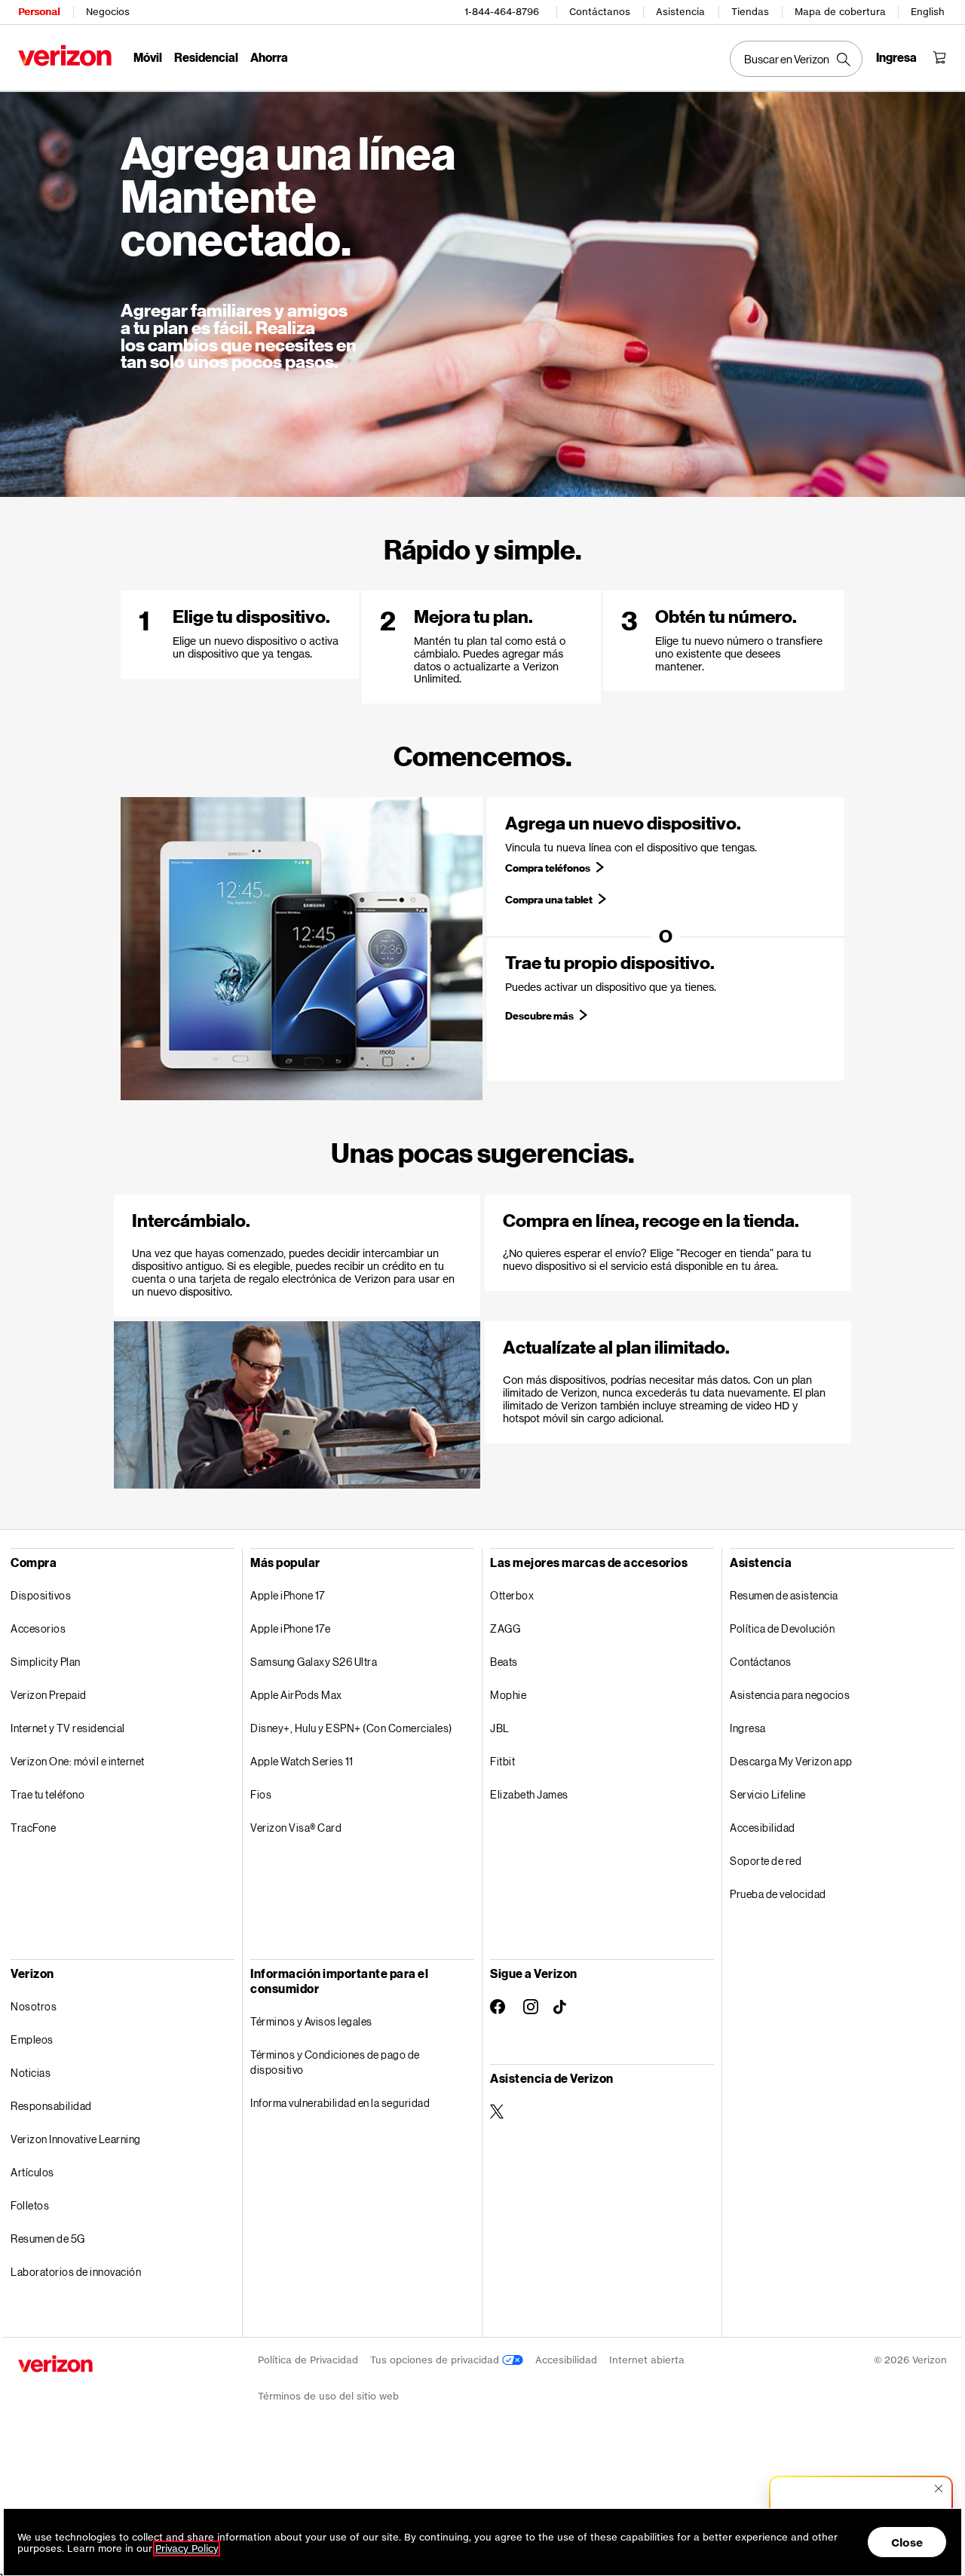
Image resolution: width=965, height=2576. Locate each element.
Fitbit (502, 1761)
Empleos (32, 2039)
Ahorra (269, 57)
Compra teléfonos (548, 868)
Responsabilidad (51, 2106)
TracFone (33, 1828)
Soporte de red (766, 1861)
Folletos (30, 2205)
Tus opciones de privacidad (436, 2360)
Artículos (32, 2172)
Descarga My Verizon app (791, 1761)
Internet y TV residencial (68, 1728)
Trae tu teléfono (47, 1794)
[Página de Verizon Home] (65, 55)
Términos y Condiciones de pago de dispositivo (335, 2062)
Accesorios (38, 1628)
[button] (861, 2501)
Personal (39, 12)
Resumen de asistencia (784, 1595)
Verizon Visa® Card (296, 1828)
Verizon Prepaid (49, 1695)
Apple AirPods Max (296, 1695)
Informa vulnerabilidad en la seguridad (340, 2103)
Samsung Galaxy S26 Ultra (314, 1662)
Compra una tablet (549, 900)
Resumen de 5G (48, 2239)
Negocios (108, 12)
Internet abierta (647, 2360)
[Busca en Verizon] (796, 59)
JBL (500, 1728)
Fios (261, 1794)
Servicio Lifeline (768, 1794)
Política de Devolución (782, 1628)
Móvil (148, 57)
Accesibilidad (763, 1828)
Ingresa (748, 1728)
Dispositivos (41, 1595)
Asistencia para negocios (790, 1695)
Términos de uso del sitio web (328, 2396)
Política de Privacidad (308, 2360)
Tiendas (750, 12)
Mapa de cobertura (840, 12)
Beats (504, 1662)
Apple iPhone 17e (290, 1628)
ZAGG (505, 1628)
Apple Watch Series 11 (302, 1761)
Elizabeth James (529, 1794)
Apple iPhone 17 (288, 1595)
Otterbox (512, 1595)
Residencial (206, 57)
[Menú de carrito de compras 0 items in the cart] (939, 57)
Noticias (31, 2073)
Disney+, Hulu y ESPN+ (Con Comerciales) (351, 1728)
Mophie (508, 1695)
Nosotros (34, 2006)
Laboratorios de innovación (76, 2272)
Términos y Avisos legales (311, 2021)
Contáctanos (600, 12)
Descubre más (539, 1016)
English (928, 12)
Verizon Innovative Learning (76, 2139)
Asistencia (680, 12)
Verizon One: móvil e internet (78, 1761)
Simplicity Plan (46, 1662)
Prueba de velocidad (778, 1894)
